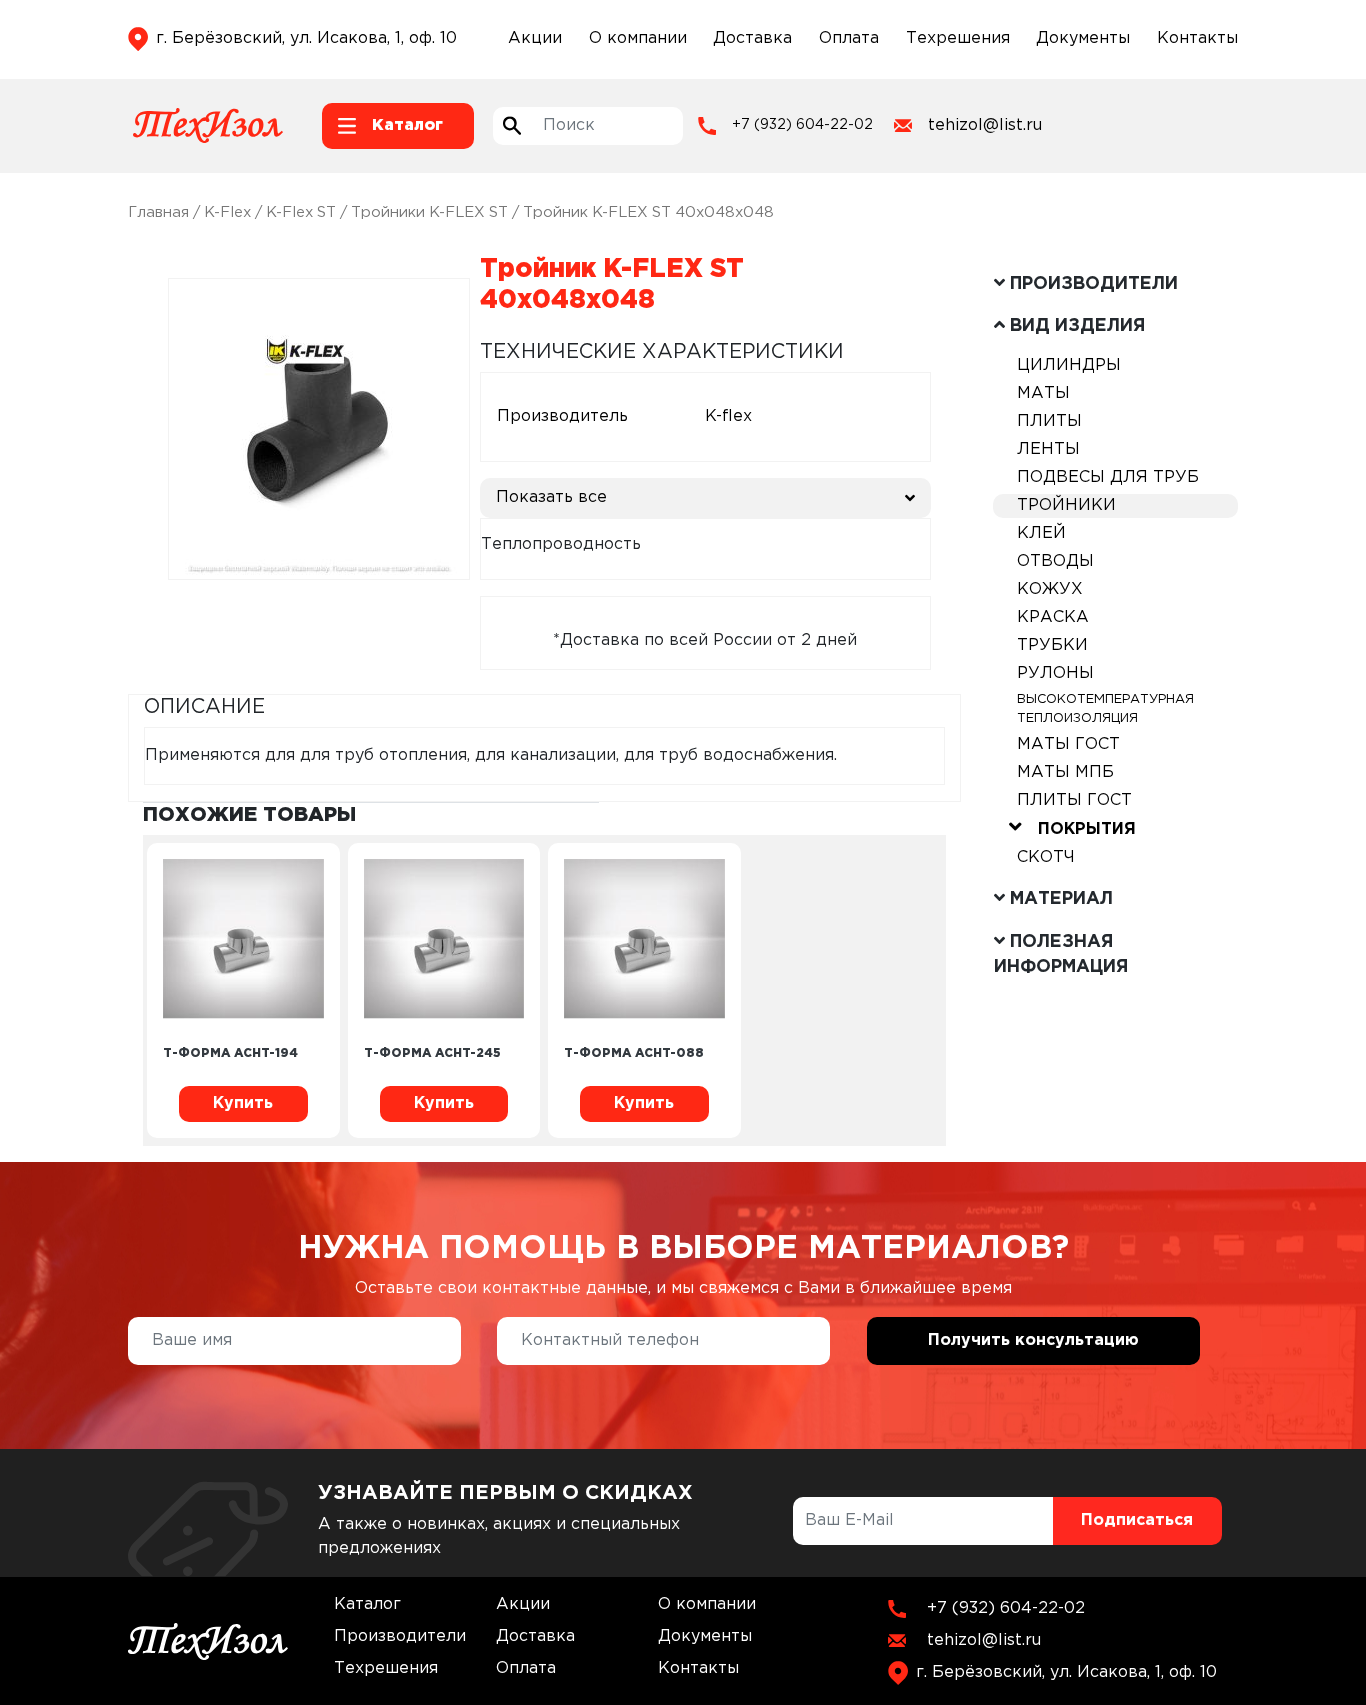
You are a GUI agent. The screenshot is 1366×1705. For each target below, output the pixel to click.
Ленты (1048, 449)
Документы (1083, 38)
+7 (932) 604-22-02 (802, 125)
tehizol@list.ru (985, 125)
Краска (1053, 617)
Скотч (1046, 857)
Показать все (551, 497)
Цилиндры (1069, 365)
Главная (158, 212)
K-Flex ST (301, 212)
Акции (535, 38)
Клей (1041, 533)
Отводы (1055, 561)
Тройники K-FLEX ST (429, 212)
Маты (1043, 393)
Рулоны (1055, 673)
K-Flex (227, 212)
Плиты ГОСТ (1074, 800)
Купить (243, 1103)
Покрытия (1087, 829)
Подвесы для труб (1108, 477)
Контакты (1197, 38)
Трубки (1052, 645)
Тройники (1066, 505)
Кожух (1050, 589)
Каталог (367, 1604)
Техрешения (958, 38)
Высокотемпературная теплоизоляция (1105, 709)
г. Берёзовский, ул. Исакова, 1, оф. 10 (306, 38)
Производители (400, 1636)
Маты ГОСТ (1068, 744)
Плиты (1049, 421)
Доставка (752, 38)
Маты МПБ (1065, 772)
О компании (638, 38)
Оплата (849, 38)
